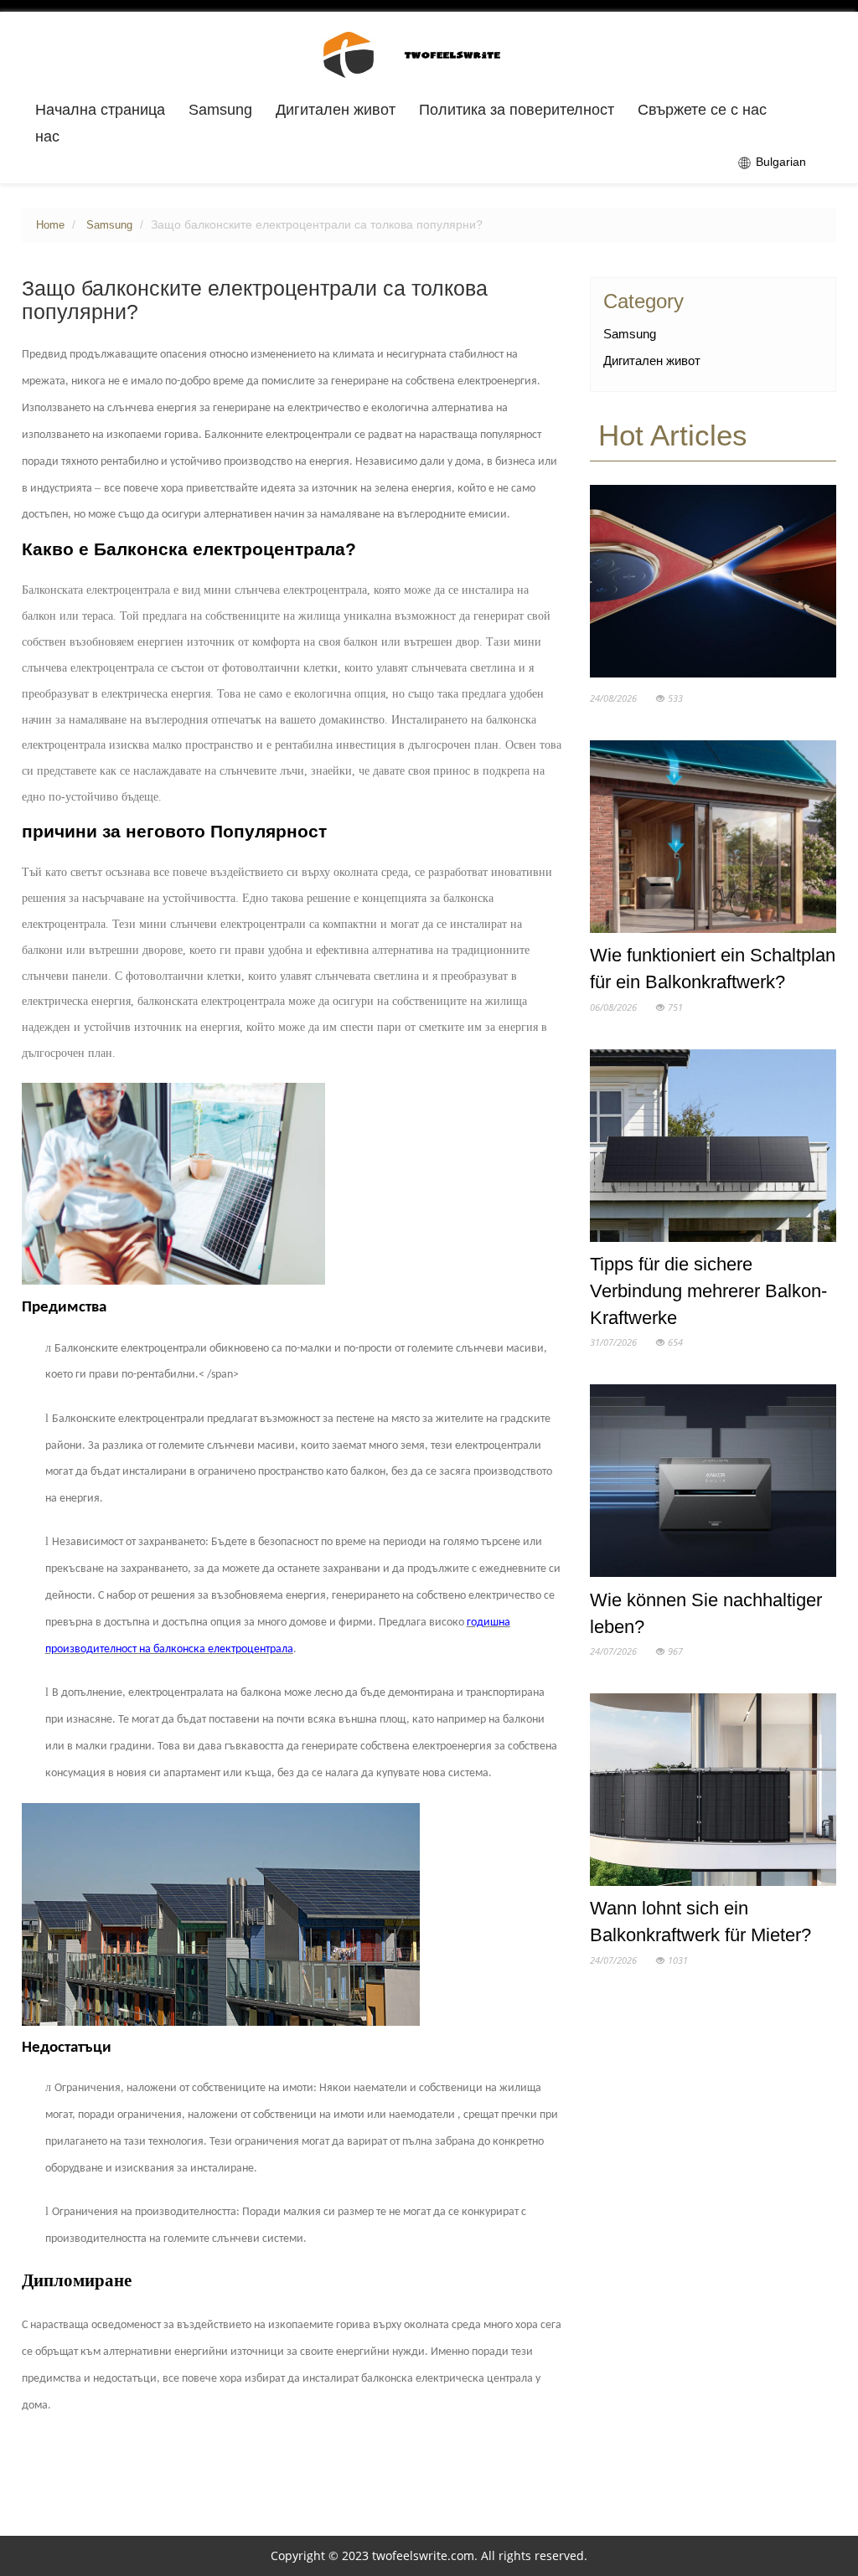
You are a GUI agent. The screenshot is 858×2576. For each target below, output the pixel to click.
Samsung (220, 110)
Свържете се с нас (702, 110)
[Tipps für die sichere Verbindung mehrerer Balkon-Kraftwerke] (713, 1149)
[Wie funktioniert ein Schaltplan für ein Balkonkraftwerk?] (713, 840)
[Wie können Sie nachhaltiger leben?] (713, 1485)
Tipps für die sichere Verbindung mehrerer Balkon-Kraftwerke (708, 1291)
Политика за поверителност (517, 110)
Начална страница (100, 110)
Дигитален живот (336, 110)
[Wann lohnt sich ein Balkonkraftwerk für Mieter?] (713, 1793)
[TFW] (429, 54)
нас (47, 137)
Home (50, 225)
